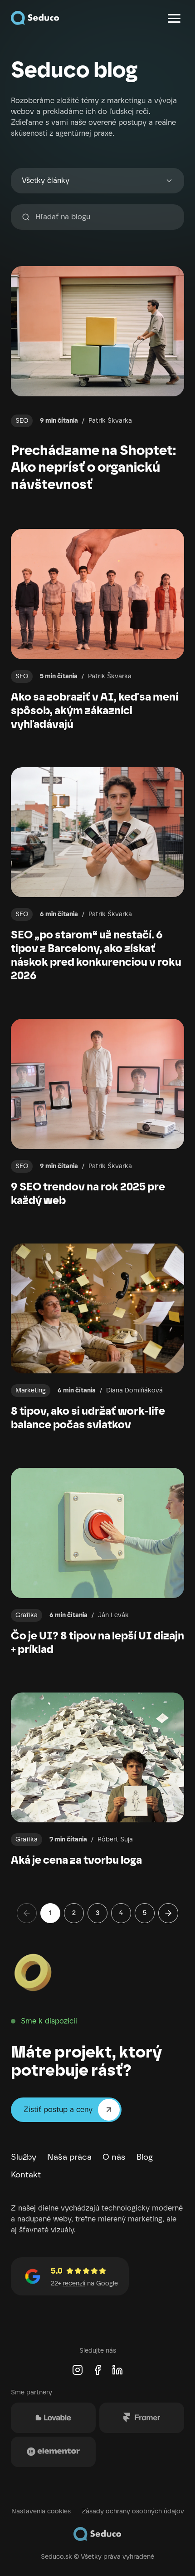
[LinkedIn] (117, 2370)
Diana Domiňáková (134, 1390)
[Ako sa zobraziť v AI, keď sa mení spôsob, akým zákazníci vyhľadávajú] (97, 630)
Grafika (27, 1615)
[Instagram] (78, 2370)
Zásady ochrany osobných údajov (133, 2511)
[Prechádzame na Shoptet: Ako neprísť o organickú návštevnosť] (97, 379)
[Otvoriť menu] (174, 18)
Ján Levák (113, 1615)
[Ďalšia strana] (168, 1913)
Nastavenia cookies (41, 2511)
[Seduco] (35, 18)
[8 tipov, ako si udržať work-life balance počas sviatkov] (97, 1338)
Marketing (31, 1390)
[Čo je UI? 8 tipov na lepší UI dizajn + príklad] (97, 1562)
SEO (22, 421)
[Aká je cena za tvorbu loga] (97, 1780)
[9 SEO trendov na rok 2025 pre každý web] (97, 1113)
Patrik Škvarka (110, 421)
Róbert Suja (115, 1839)
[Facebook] (97, 2370)
